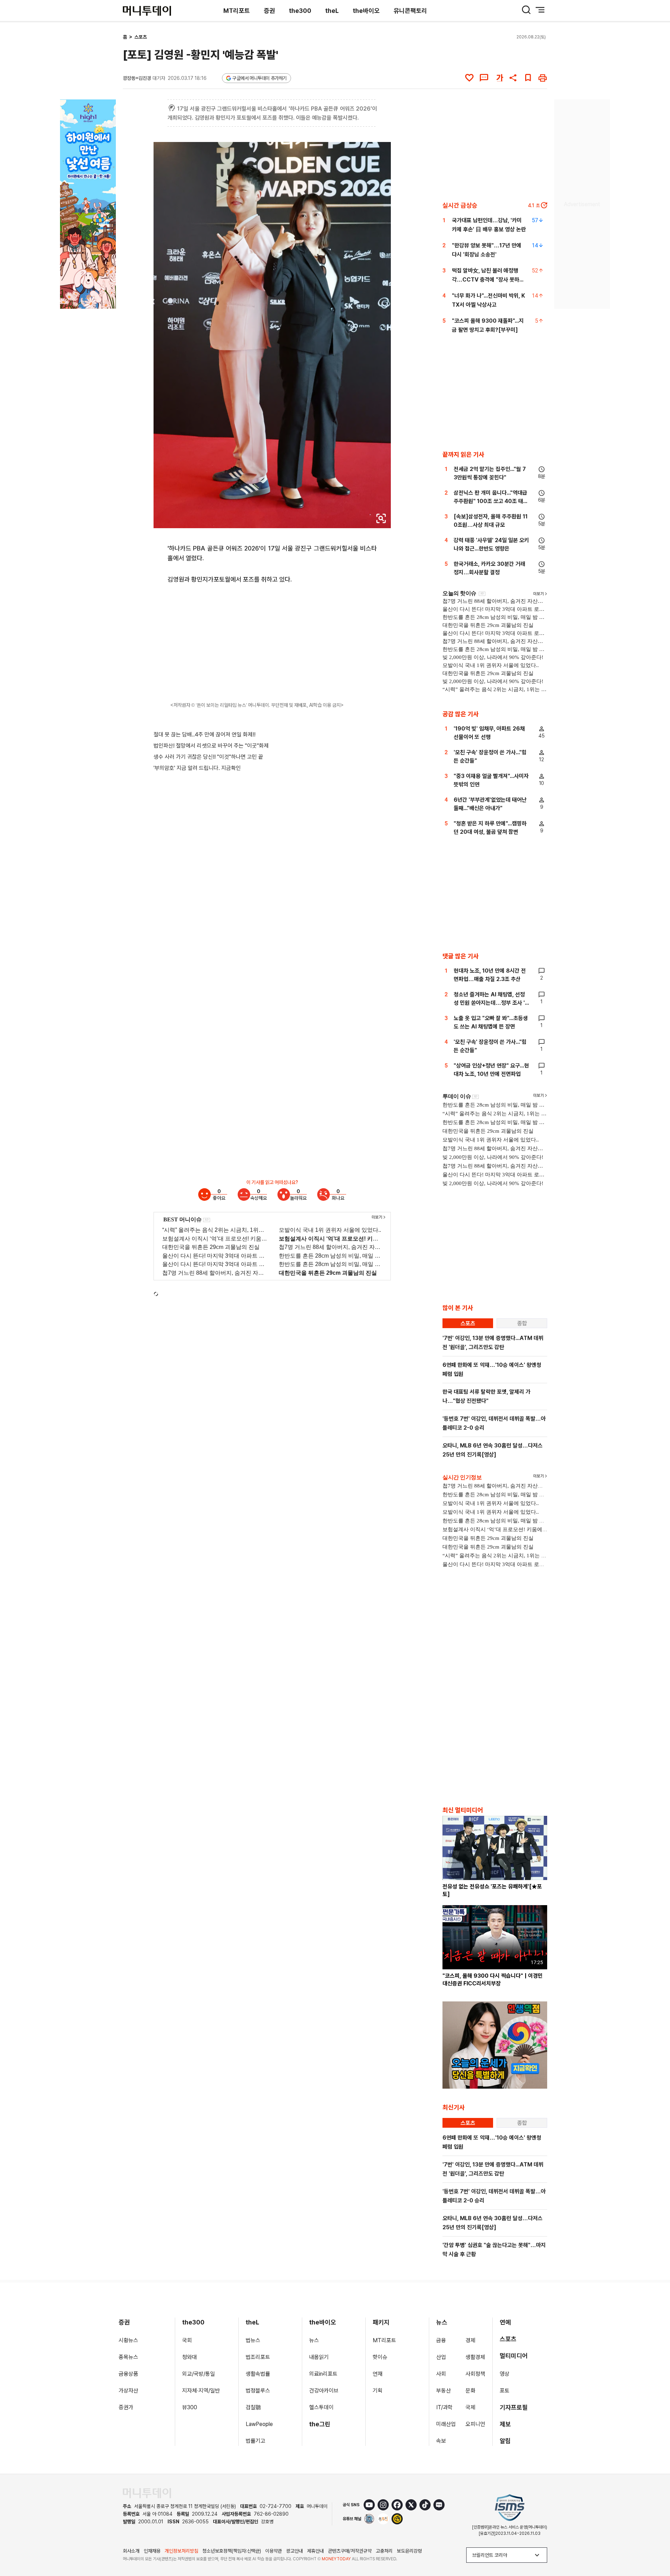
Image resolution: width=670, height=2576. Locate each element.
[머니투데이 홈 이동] (147, 2493)
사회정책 (475, 2374)
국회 (187, 2340)
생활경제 (475, 2357)
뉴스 (314, 2340)
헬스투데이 (321, 2407)
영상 (505, 2374)
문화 (470, 2391)
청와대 (189, 2357)
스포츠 (141, 37)
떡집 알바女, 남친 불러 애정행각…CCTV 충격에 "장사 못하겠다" (488, 280)
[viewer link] (381, 518)
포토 (505, 2391)
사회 (441, 2374)
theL (332, 11)
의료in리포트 (323, 2374)
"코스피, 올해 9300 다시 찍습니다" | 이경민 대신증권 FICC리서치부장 (493, 1980)
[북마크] (528, 78)
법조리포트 (258, 2357)
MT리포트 (237, 11)
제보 (505, 2424)
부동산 (444, 2391)
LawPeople (259, 2424)
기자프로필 (514, 2407)
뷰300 (190, 2407)
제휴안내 (315, 2551)
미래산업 (446, 2424)
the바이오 (366, 11)
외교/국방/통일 (199, 2374)
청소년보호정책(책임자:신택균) (232, 2551)
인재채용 (152, 2551)
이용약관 (274, 2551)
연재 (378, 2374)
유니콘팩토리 (410, 11)
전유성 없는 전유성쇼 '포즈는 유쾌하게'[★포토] (492, 1890)
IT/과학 (444, 2407)
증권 (269, 11)
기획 (378, 2391)
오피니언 (475, 2424)
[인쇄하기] (543, 78)
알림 (505, 2441)
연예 (505, 2322)
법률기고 (255, 2441)
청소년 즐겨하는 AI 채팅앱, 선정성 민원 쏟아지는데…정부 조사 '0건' (491, 1003)
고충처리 (384, 2551)
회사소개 (131, 2551)
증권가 (126, 2407)
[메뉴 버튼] (540, 10)
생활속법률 (258, 2374)
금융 (441, 2340)
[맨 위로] (655, 2547)
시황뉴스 (128, 2340)
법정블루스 (258, 2391)
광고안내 (295, 2551)
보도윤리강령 (409, 2551)
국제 (470, 2407)
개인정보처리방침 (181, 2551)
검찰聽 (253, 2407)
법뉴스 (253, 2340)
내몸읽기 (319, 2357)
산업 (441, 2357)
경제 (470, 2340)
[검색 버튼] (526, 10)
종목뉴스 (128, 2357)
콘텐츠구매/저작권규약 (350, 2551)
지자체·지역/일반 (201, 2391)
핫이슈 (380, 2357)
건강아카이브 (324, 2391)
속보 (441, 2441)
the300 (300, 11)
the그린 (320, 2424)
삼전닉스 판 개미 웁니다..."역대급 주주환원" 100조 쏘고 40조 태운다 (491, 501)
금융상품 (128, 2374)
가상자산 (128, 2391)
